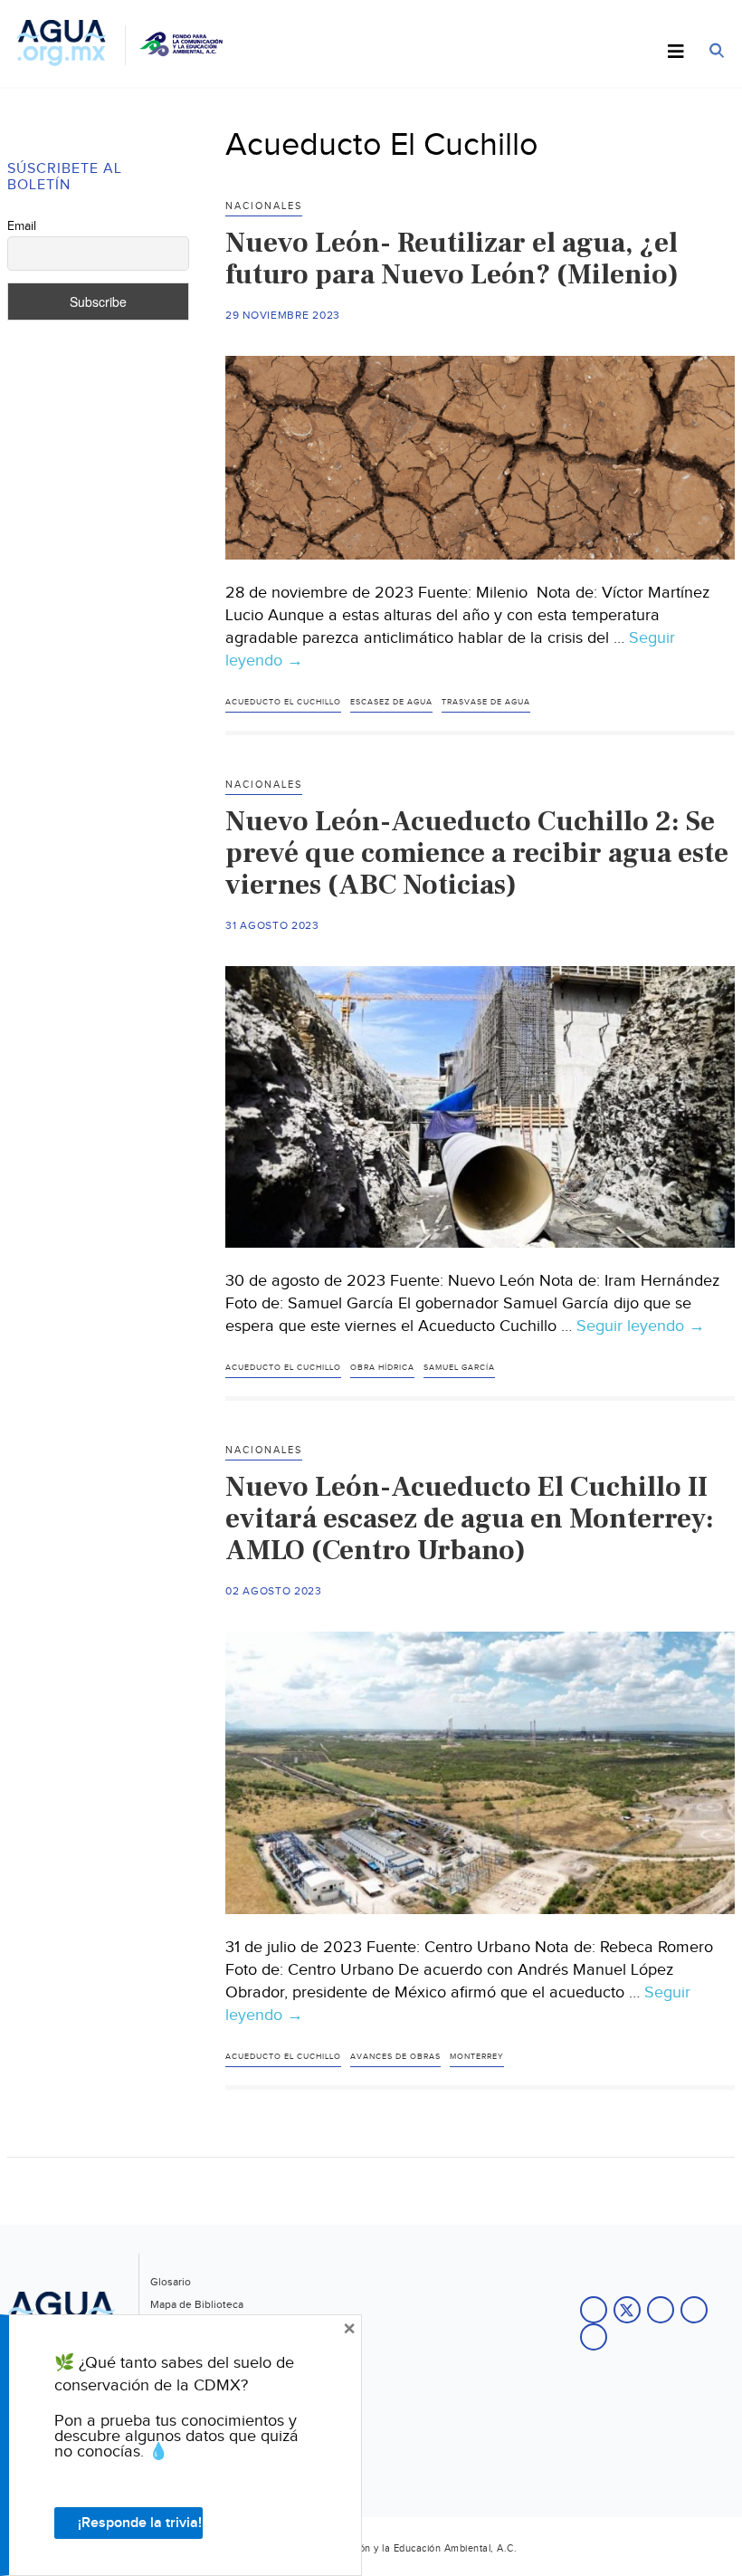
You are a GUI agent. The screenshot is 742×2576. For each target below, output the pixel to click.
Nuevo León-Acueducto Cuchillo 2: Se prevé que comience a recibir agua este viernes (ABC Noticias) (477, 853)
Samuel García (459, 1368)
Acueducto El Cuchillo (283, 702)
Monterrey (477, 2057)
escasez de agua (391, 702)
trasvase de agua (486, 702)
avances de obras (395, 2057)
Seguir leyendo (641, 1326)
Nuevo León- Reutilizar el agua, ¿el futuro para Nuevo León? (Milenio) (452, 259)
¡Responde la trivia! (140, 2523)
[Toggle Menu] (676, 53)
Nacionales (264, 206)
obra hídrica (382, 1368)
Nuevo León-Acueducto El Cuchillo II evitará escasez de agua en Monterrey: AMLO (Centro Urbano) (470, 1518)
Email (22, 226)
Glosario (171, 2282)
